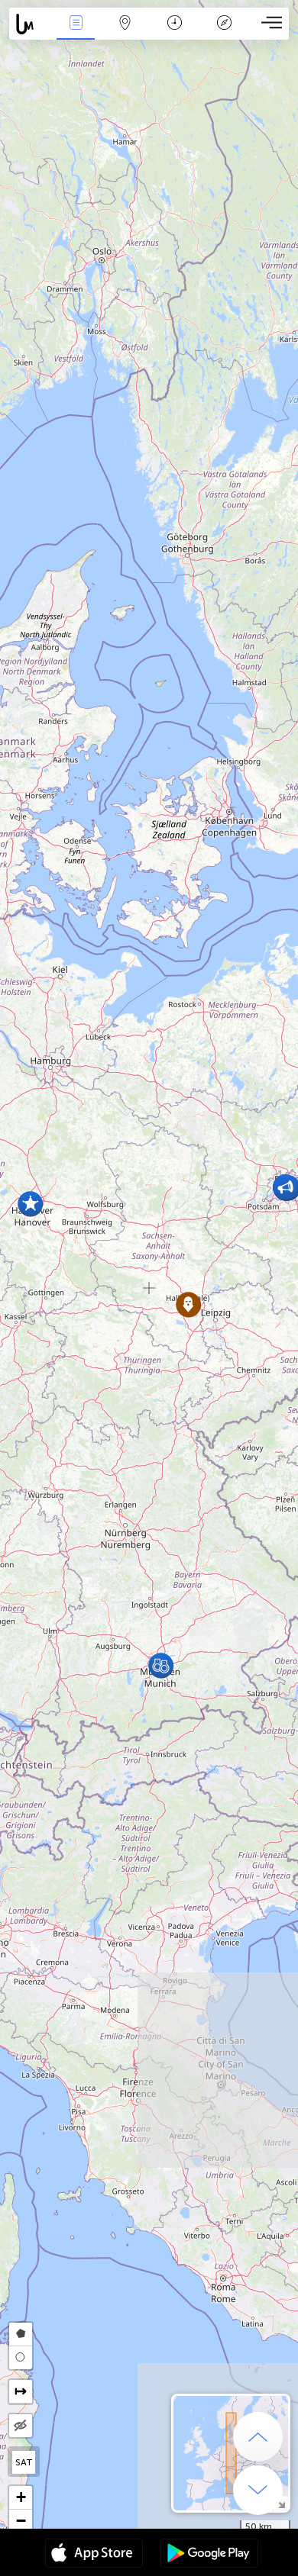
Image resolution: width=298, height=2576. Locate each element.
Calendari (175, 33)
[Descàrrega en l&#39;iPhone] (94, 2555)
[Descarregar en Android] (209, 2555)
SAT (24, 2462)
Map (125, 33)
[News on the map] (30, 24)
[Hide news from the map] (21, 2426)
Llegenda (224, 33)
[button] (161, 1665)
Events (76, 33)
